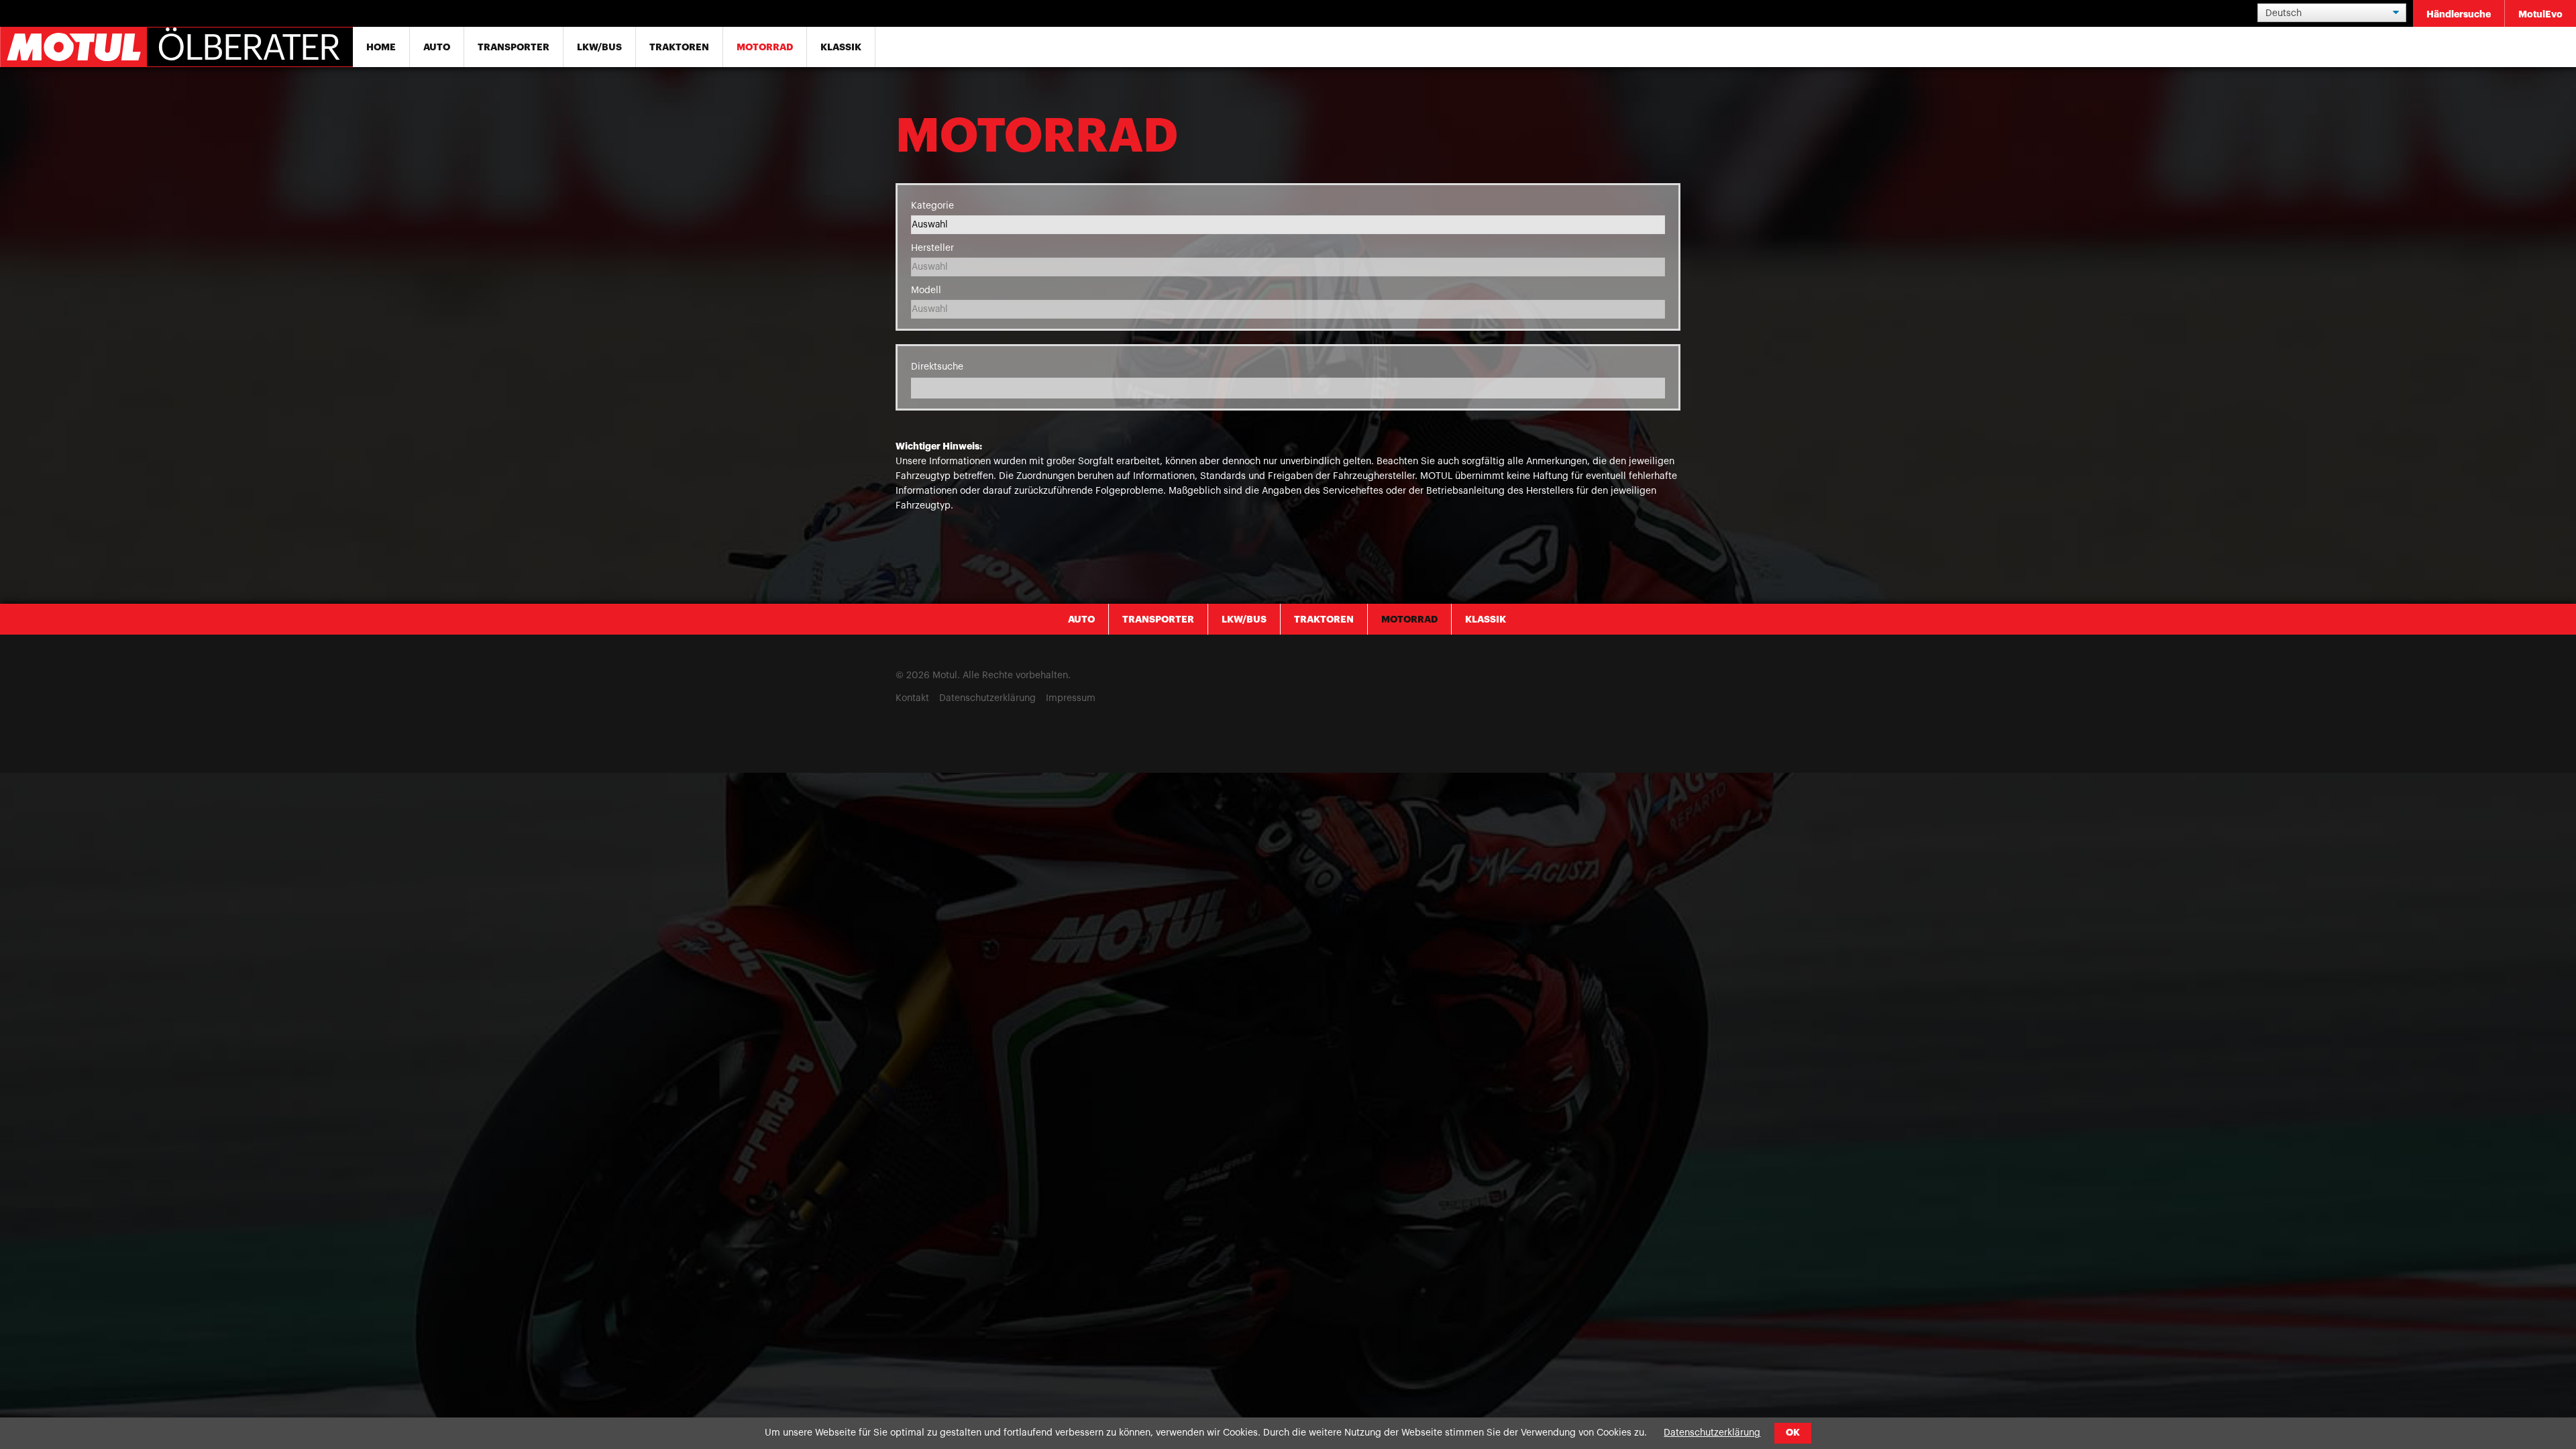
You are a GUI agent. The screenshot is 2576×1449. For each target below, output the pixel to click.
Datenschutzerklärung (987, 698)
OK (1793, 1433)
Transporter (514, 47)
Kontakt (912, 698)
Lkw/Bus (599, 47)
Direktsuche (937, 367)
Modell (926, 290)
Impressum (1071, 698)
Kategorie (932, 206)
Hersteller (932, 248)
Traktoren (679, 47)
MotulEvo (2540, 14)
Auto (437, 47)
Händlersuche (2459, 14)
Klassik (841, 47)
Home (381, 47)
